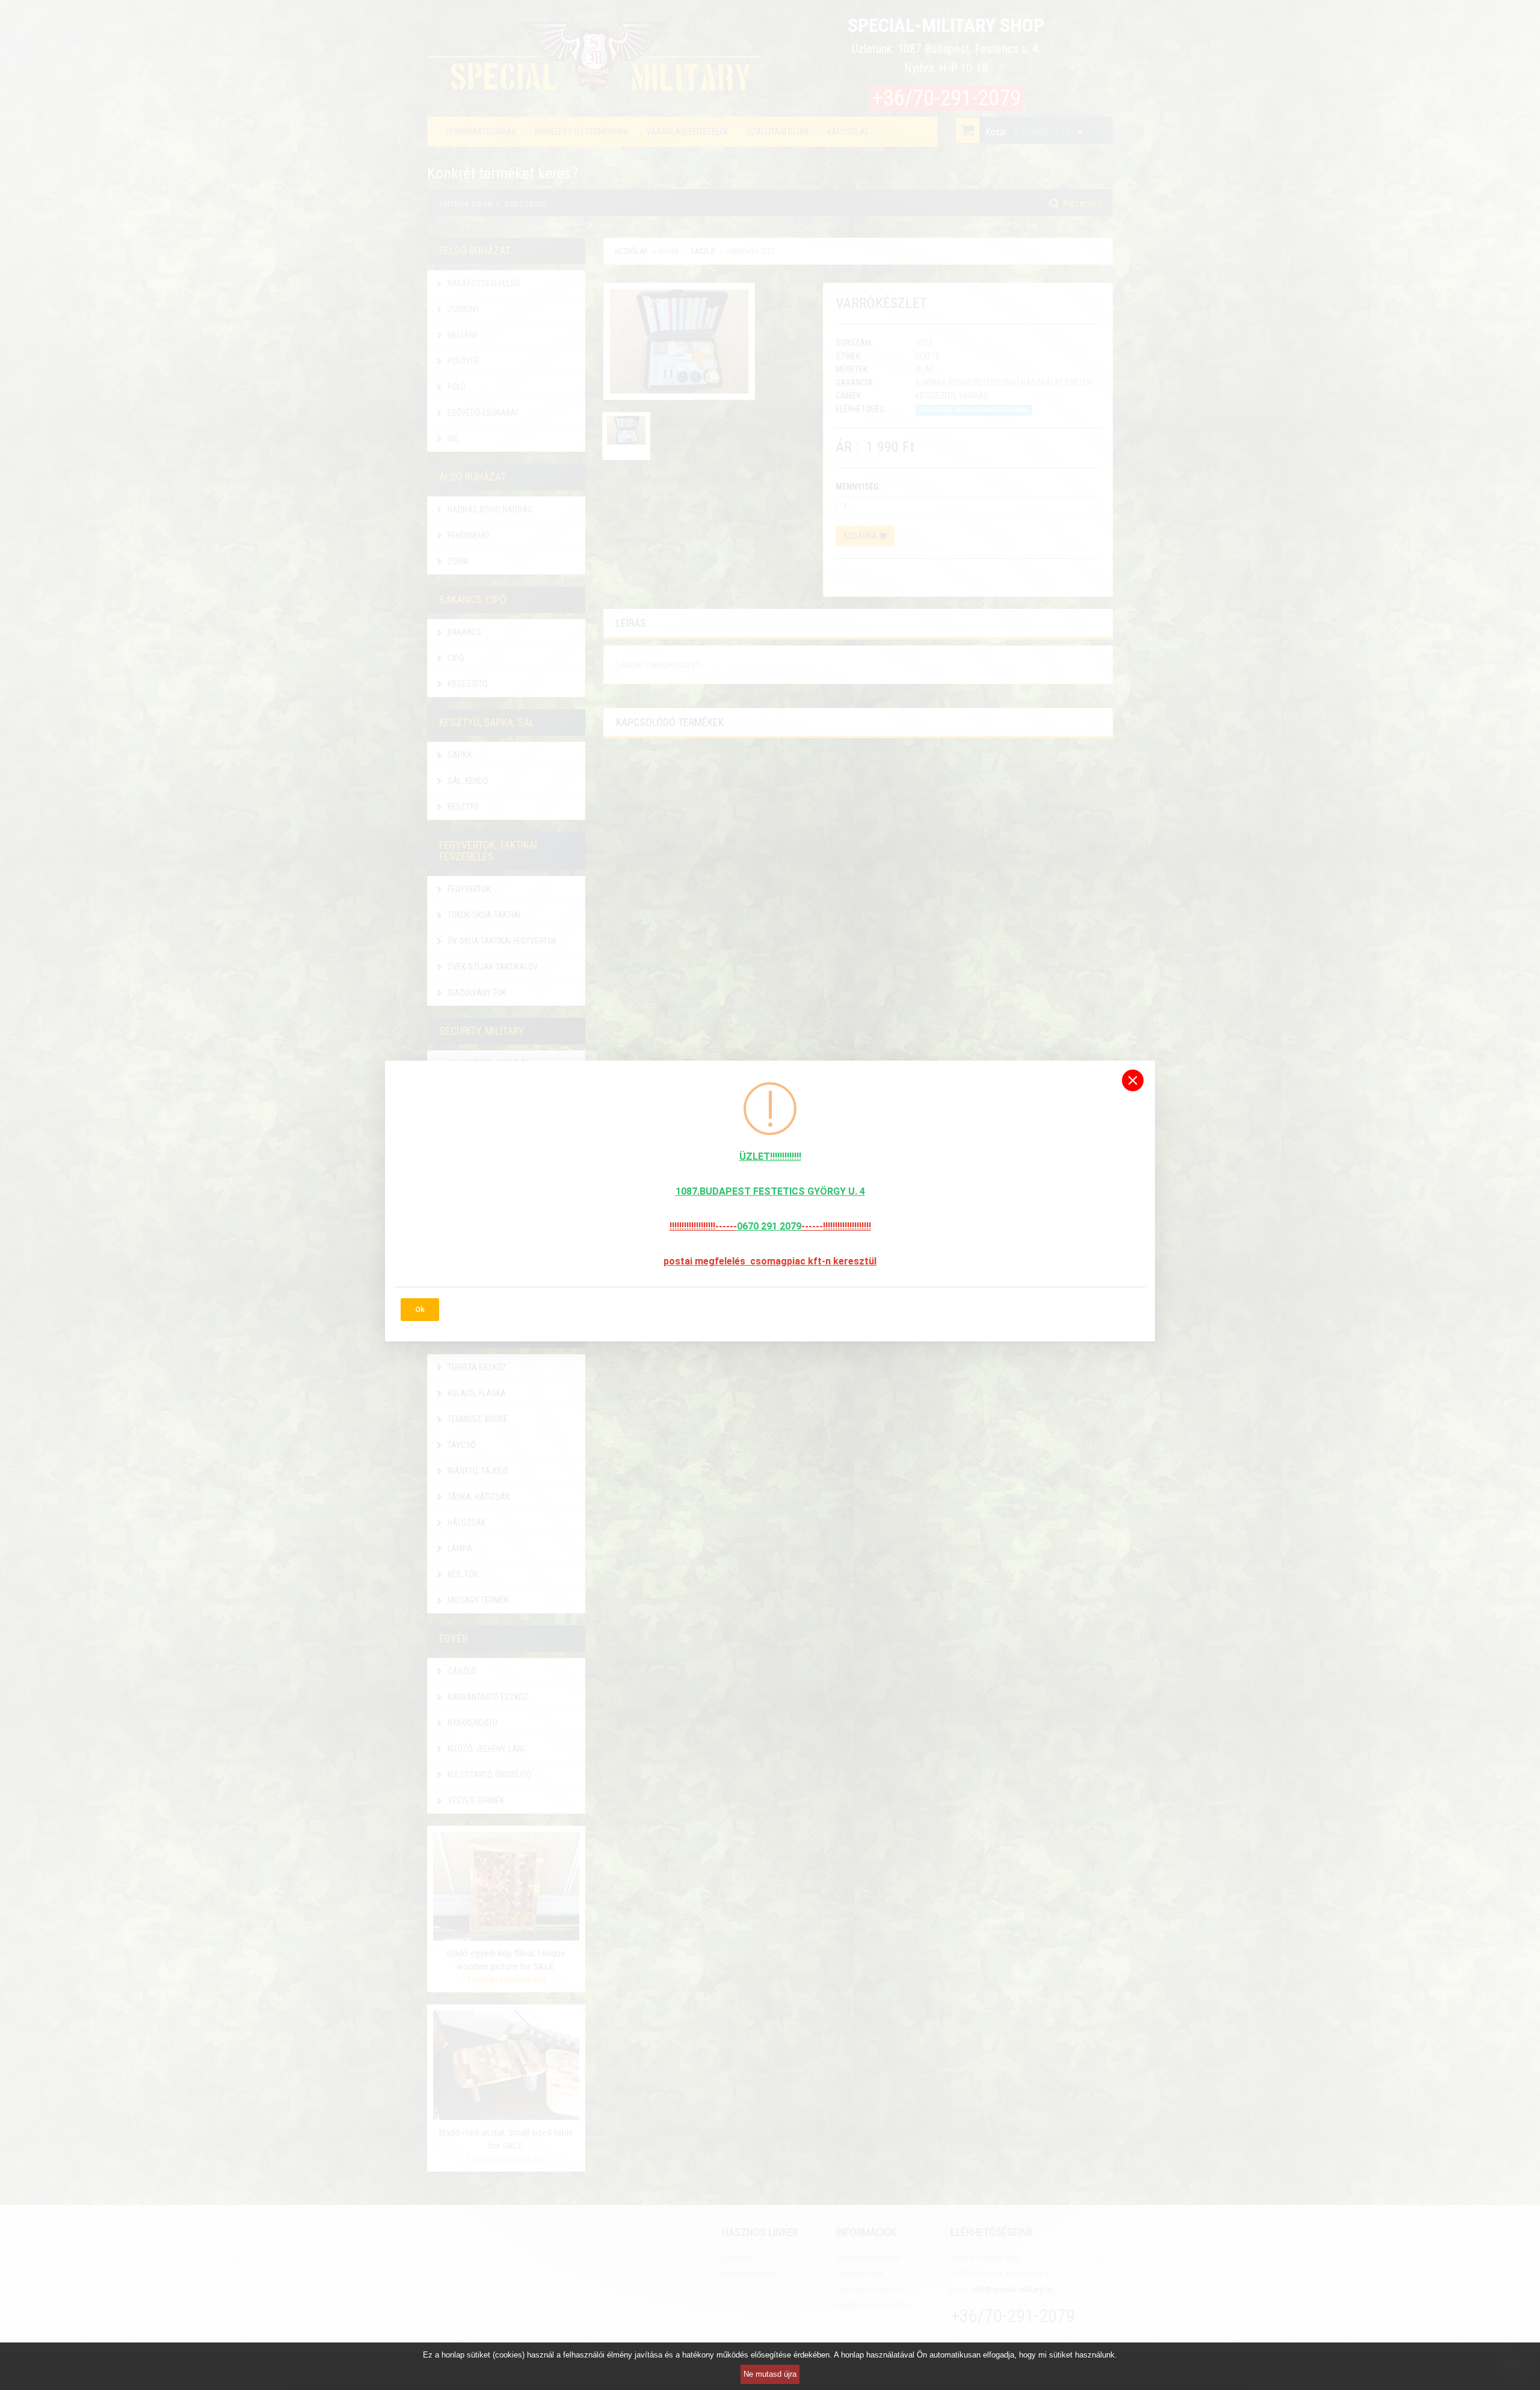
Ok (420, 1309)
